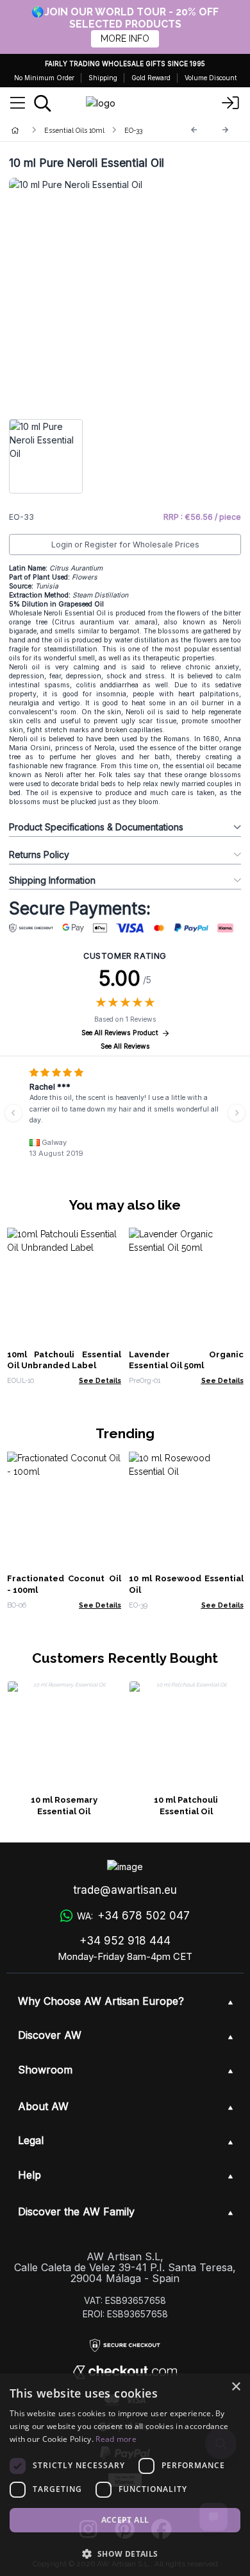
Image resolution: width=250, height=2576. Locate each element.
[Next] (226, 130)
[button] (125, 2554)
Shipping (103, 78)
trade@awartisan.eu (125, 1890)
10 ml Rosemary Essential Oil (64, 1806)
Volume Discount (211, 78)
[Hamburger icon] (18, 103)
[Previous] (194, 130)
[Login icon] (231, 103)
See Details (100, 1380)
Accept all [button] (125, 2520)
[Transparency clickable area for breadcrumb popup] (83, 130)
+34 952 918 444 (125, 1941)
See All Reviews (125, 1046)
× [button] (236, 2387)
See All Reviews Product (120, 1033)
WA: (133, 1916)
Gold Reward (151, 78)
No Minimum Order (44, 78)
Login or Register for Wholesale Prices (125, 545)
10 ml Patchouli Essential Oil (186, 1806)
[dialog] (125, 2475)
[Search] (43, 103)
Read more (116, 2439)
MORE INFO (125, 39)
